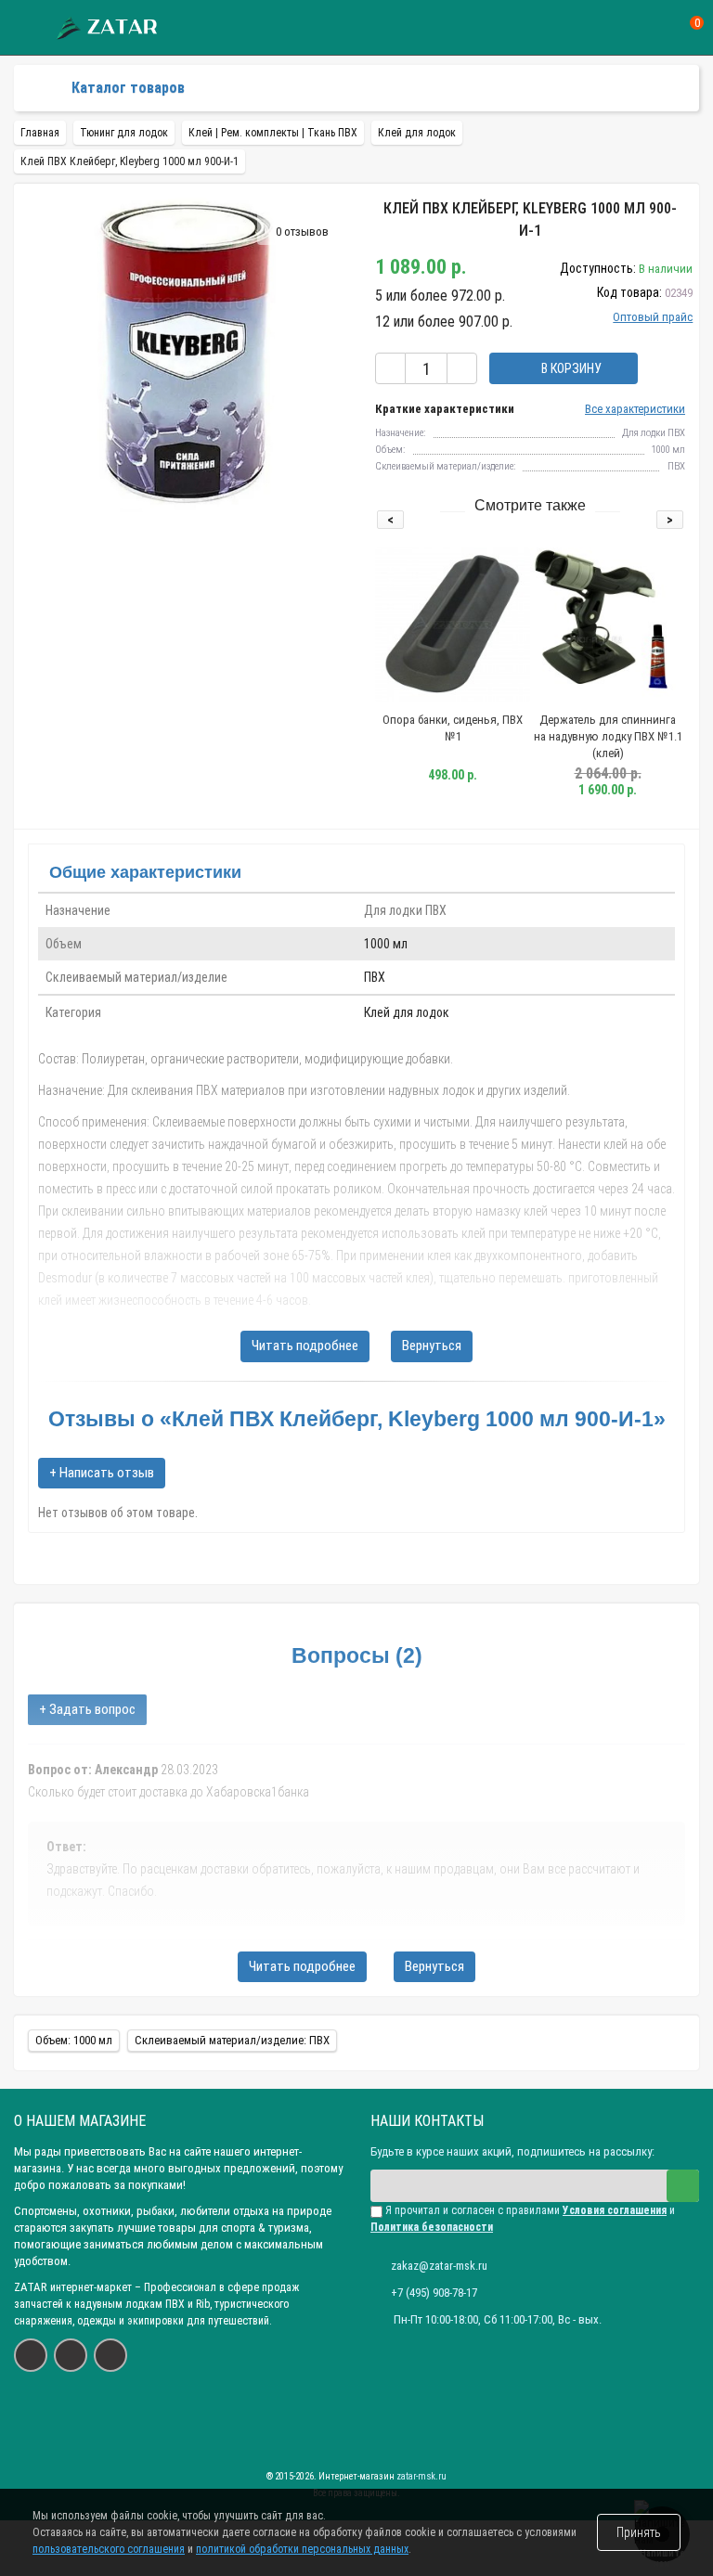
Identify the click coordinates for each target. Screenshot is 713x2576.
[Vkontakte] (31, 2355)
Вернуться (432, 1346)
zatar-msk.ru (421, 2476)
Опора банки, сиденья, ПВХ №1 (453, 728)
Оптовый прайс (653, 317)
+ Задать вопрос (87, 1709)
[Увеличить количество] (462, 368)
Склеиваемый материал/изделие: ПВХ (232, 2040)
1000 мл (386, 944)
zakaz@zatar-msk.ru (439, 2266)
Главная (40, 133)
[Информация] (26, 28)
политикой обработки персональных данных (302, 2549)
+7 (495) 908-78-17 (434, 2293)
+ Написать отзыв (102, 1473)
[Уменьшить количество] (390, 368)
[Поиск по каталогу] (661, 28)
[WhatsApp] (71, 2355)
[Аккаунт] (626, 28)
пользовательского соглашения (109, 2549)
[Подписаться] (683, 2186)
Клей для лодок (407, 1012)
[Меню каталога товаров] (43, 88)
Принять (639, 2532)
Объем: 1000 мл (74, 2040)
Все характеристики (635, 409)
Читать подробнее (305, 1346)
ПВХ (375, 977)
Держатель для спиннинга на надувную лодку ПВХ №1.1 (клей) (608, 736)
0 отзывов (302, 232)
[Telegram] (110, 2355)
